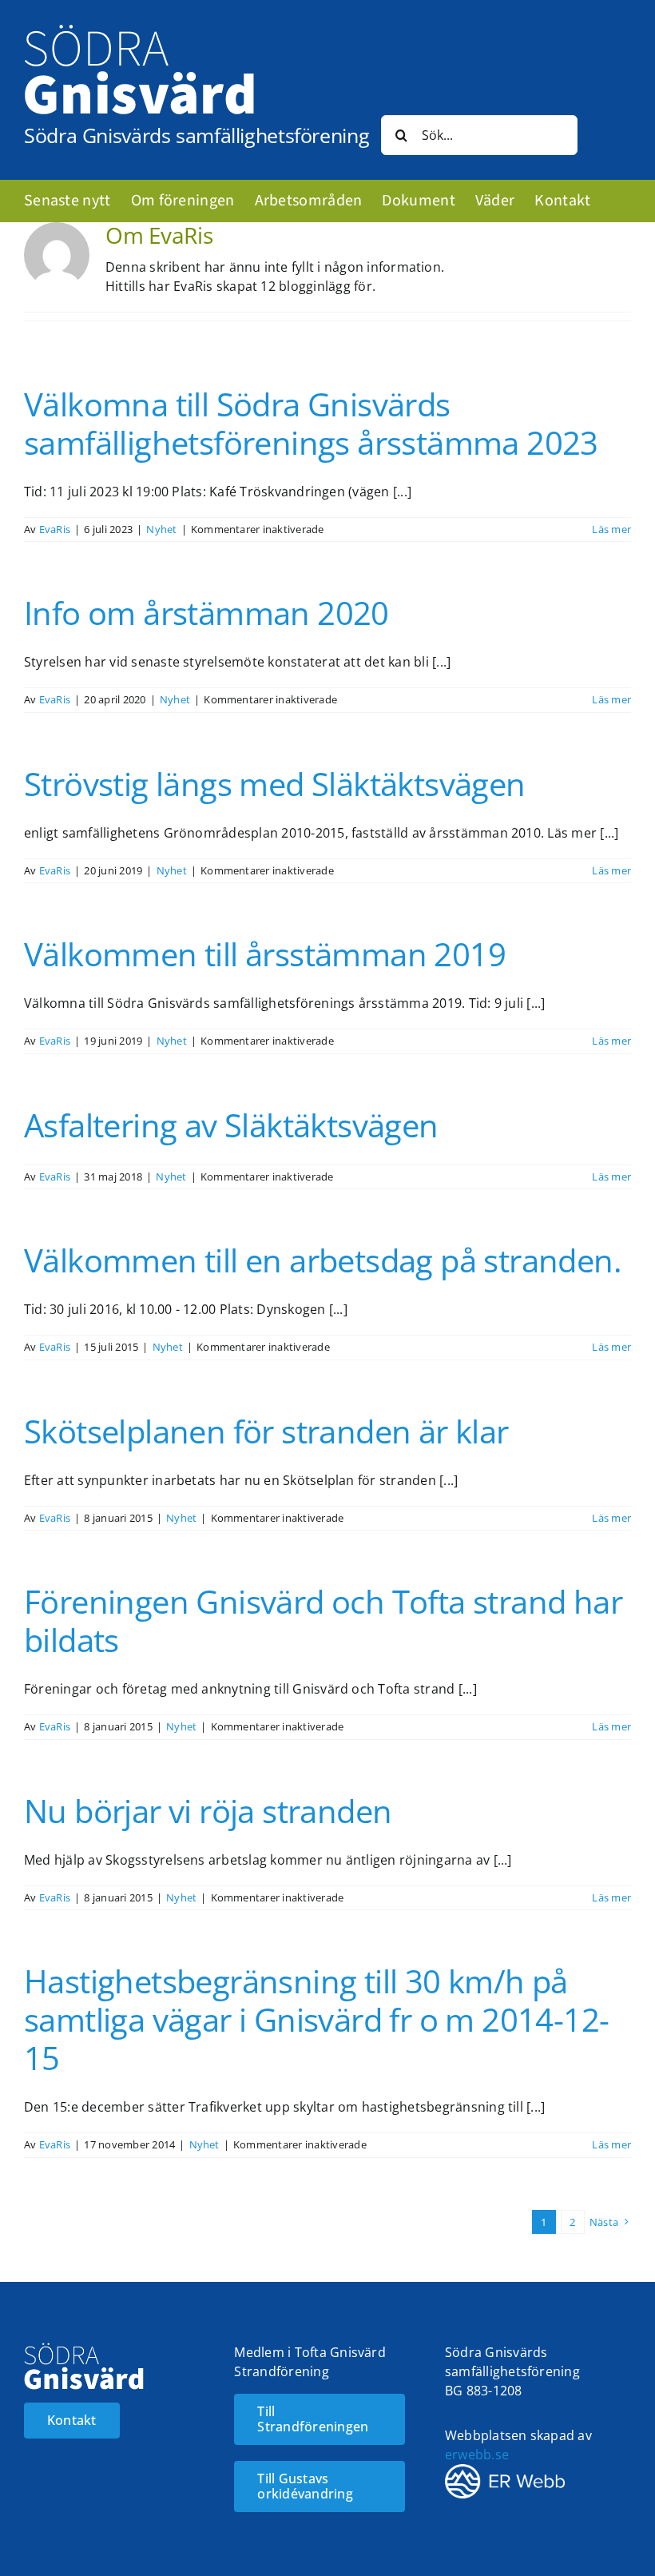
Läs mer (611, 529)
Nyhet (161, 529)
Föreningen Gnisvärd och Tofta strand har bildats (323, 1620)
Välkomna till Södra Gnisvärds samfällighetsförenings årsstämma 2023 (311, 423)
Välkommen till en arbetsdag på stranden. (323, 1260)
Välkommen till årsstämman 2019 (265, 954)
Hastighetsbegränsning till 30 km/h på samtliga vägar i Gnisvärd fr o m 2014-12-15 (316, 2019)
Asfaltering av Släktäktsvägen (231, 1125)
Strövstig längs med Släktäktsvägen (275, 784)
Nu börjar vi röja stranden (208, 1811)
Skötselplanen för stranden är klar (266, 1431)
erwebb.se (477, 2455)
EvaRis (55, 529)
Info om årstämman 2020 (206, 613)
